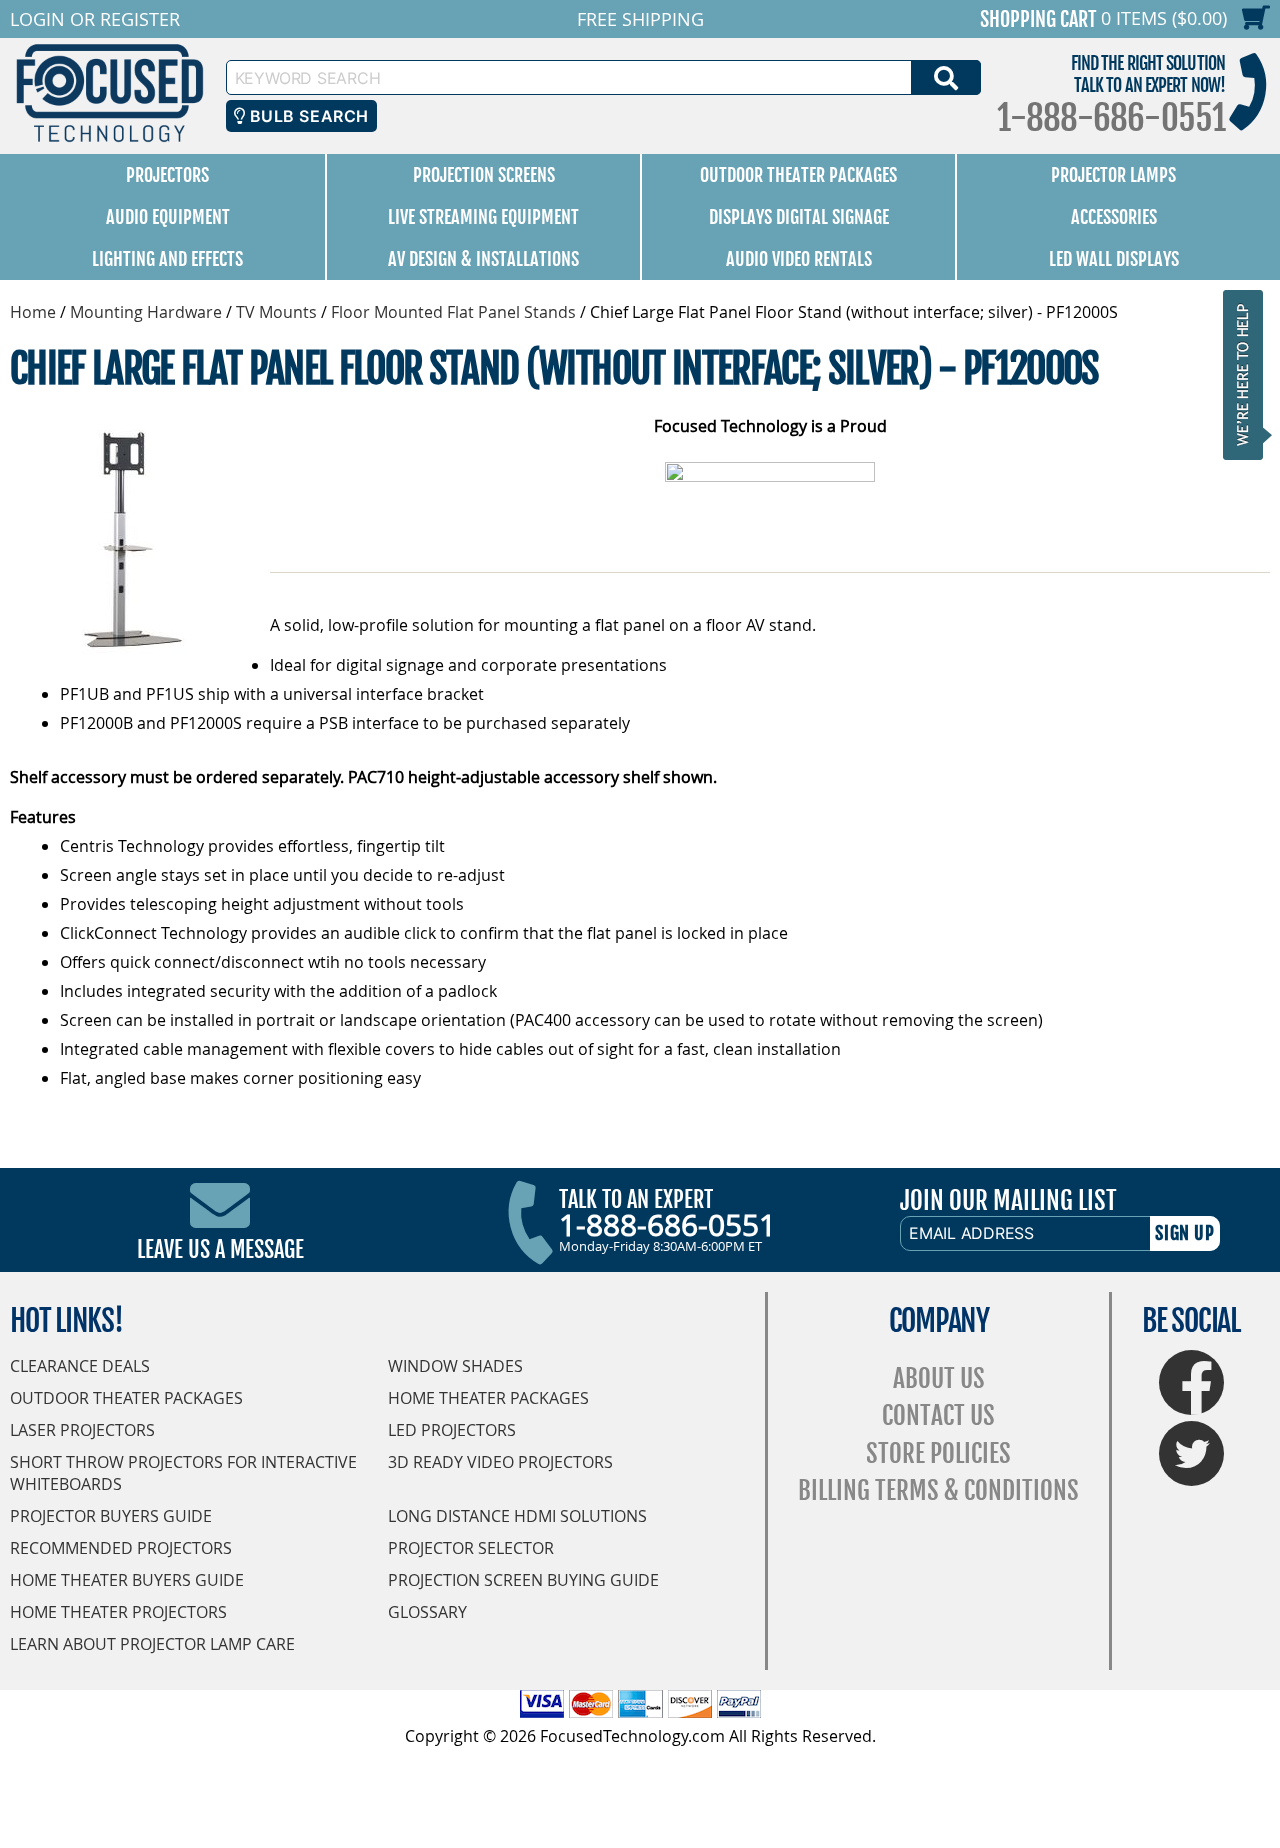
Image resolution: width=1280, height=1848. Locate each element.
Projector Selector (471, 1548)
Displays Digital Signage (799, 217)
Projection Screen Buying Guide (523, 1580)
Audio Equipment (168, 217)
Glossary (427, 1612)
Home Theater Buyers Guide (127, 1580)
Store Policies (938, 1453)
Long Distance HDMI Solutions (517, 1516)
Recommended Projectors (121, 1548)
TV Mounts (276, 312)
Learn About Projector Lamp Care (152, 1644)
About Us (939, 1378)
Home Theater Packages (488, 1398)
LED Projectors (452, 1430)
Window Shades (455, 1366)
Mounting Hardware (146, 312)
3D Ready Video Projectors (500, 1462)
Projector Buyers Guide (111, 1516)
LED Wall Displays (1114, 259)
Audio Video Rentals (799, 259)
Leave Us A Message (220, 1249)
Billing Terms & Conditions (938, 1490)
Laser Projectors (82, 1430)
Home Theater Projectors (118, 1612)
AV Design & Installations (483, 259)
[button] (1249, 374)
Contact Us (938, 1415)
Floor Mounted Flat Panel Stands (453, 312)
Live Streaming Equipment (483, 217)
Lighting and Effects (167, 259)
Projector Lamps (1113, 175)
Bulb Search (306, 116)
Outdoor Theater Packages (798, 175)
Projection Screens (484, 175)
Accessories (1114, 217)
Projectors (167, 175)
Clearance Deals (80, 1366)
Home (33, 312)
